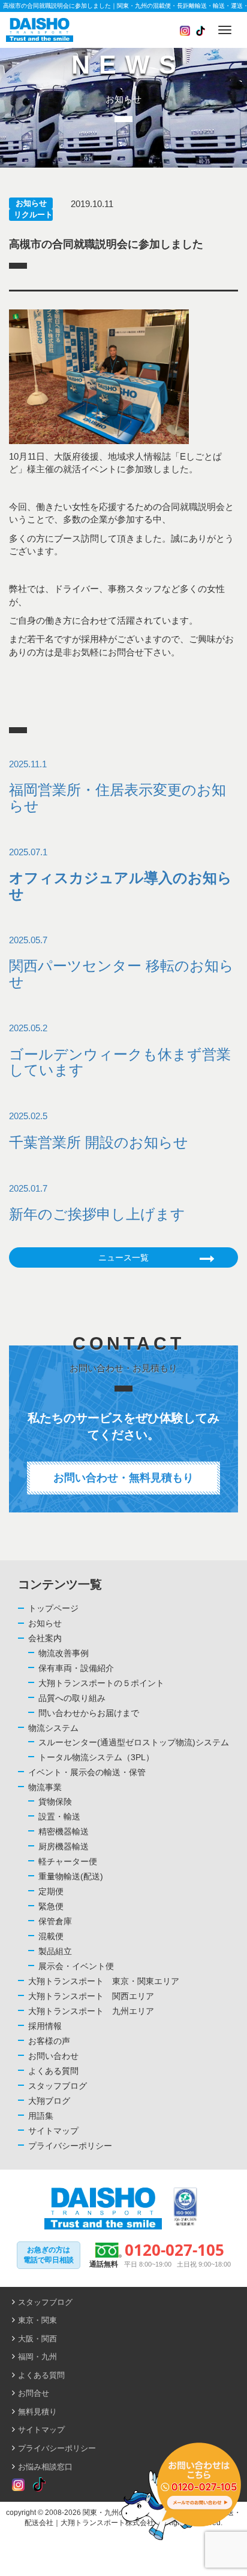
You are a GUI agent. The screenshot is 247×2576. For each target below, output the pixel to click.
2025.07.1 (121, 874)
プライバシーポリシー (70, 2146)
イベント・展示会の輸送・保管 (87, 1772)
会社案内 (45, 1638)
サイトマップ (53, 2131)
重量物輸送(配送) (71, 1876)
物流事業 (45, 1787)
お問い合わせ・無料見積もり (123, 1478)
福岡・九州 (37, 2357)
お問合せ (34, 2393)
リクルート (33, 215)
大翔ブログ (49, 2101)
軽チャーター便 (68, 1861)
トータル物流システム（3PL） (96, 1757)
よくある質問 (53, 2071)
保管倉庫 (55, 1921)
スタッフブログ (58, 2086)
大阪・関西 (37, 2339)
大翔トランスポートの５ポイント (101, 1683)
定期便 (51, 1891)
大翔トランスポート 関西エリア (91, 1996)
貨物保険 (55, 1802)
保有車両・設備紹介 (76, 1668)
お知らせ (31, 203)
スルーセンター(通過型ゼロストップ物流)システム (134, 1742)
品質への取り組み (72, 1698)
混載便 (51, 1936)
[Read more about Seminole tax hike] (18, 2485)
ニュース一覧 (123, 1257)
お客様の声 (49, 2041)
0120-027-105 (174, 2250)
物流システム (53, 1728)
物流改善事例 (64, 1653)
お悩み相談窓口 (45, 2467)
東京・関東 (37, 2320)
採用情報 (45, 2026)
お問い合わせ (53, 2056)
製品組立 (55, 1951)
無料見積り (37, 2412)
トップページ (53, 1608)
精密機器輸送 (64, 1831)
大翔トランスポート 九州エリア (91, 2011)
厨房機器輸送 (64, 1846)
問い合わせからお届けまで (89, 1713)
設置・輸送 (59, 1816)
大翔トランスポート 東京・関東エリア (104, 1981)
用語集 (41, 2116)
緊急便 (51, 1906)
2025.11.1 (118, 786)
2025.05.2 (120, 1050)
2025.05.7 (121, 962)
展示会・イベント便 (76, 1966)
